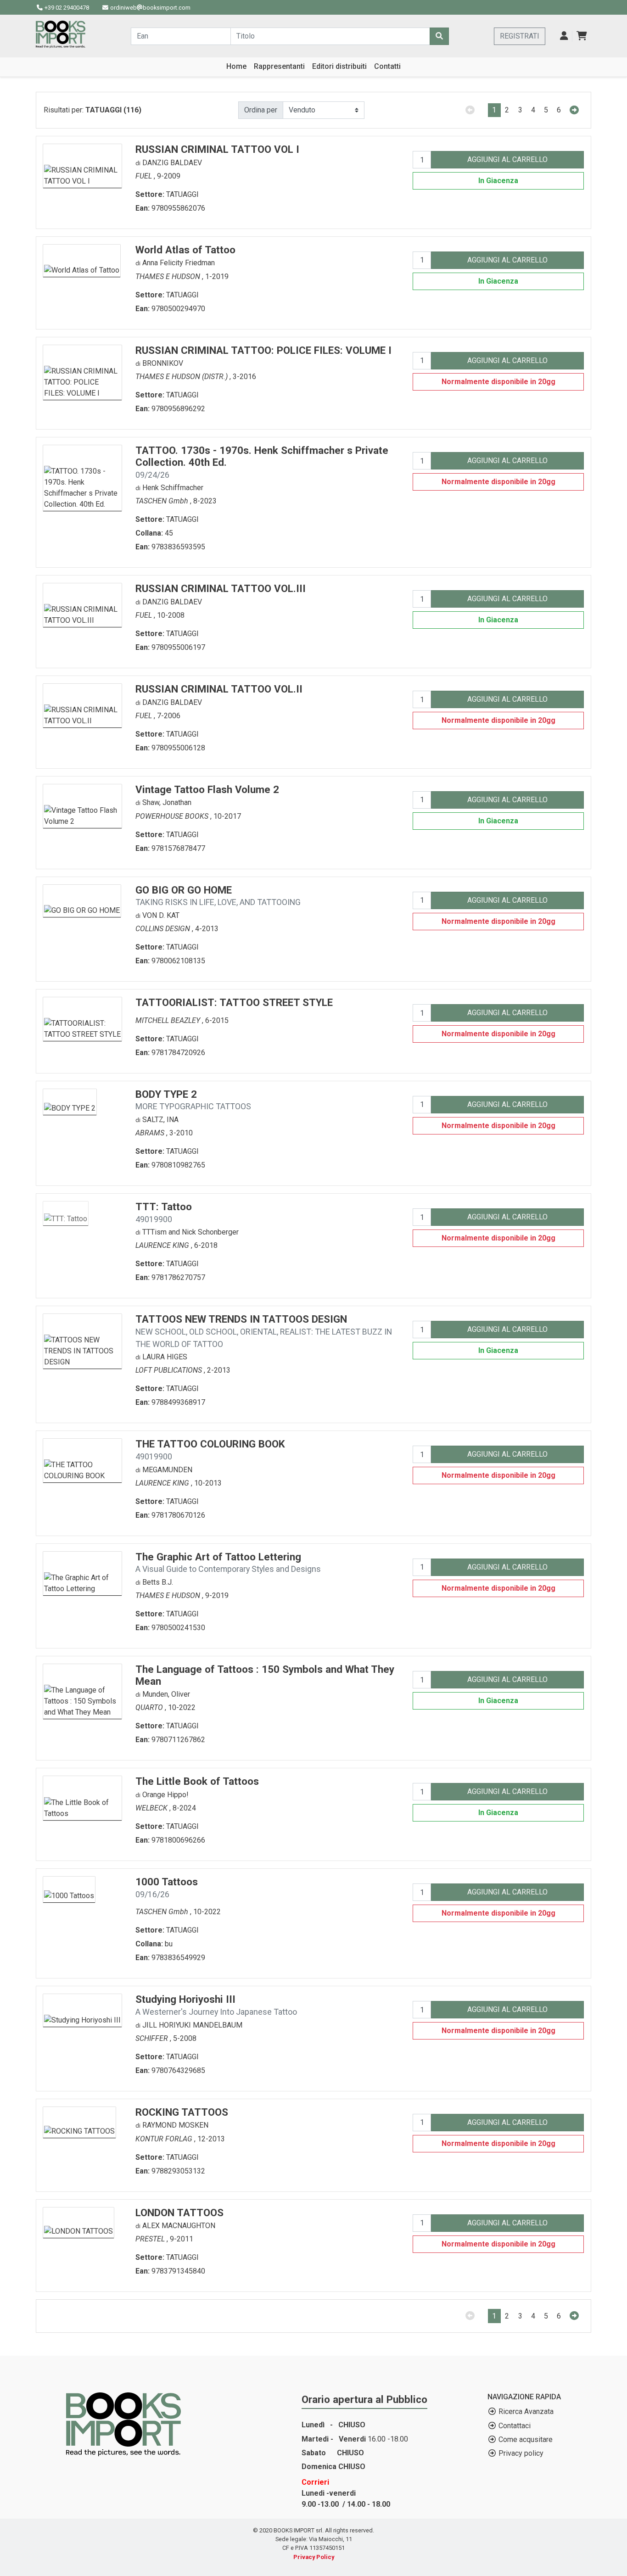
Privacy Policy (314, 2557)
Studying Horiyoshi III (216, 2005)
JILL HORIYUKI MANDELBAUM (192, 2025)
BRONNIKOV (163, 363)
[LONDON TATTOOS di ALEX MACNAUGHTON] (78, 2222)
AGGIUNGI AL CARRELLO (507, 159)
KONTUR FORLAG (165, 2139)
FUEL (145, 176)
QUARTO (150, 1707)
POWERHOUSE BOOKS (173, 816)
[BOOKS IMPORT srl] (61, 34)
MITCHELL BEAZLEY (169, 1020)
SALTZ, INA (160, 1120)
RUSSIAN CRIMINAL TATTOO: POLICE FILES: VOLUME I (263, 350)
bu (169, 1944)
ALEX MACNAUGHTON (179, 2226)
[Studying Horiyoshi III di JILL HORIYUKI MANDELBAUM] (82, 2010)
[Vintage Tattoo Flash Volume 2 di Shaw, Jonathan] (82, 805)
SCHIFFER (153, 2038)
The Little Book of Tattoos (197, 1781)
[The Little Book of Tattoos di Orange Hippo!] (82, 1797)
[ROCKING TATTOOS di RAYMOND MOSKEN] (79, 2121)
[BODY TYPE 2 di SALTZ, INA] (70, 1101)
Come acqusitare (526, 2439)
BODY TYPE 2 (193, 1100)
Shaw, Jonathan (167, 802)
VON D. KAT (161, 915)
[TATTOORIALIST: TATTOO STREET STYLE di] (82, 1018)
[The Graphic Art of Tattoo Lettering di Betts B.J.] (82, 1573)
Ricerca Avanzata (526, 2411)
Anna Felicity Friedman (179, 263)
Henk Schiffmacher (173, 488)
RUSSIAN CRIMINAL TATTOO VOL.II (219, 689)
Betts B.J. (158, 1582)
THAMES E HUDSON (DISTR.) (182, 377)
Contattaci (515, 2426)
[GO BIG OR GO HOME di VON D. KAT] (82, 900)
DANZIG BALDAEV (172, 163)
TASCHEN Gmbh (163, 501)
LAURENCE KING (163, 1245)
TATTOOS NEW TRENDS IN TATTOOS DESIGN (264, 1331)
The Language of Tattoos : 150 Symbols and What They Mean (265, 1675)
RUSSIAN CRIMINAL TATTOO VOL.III (221, 588)
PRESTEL (151, 2239)
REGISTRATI (520, 36)
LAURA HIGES (165, 1357)
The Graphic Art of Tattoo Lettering (228, 1562)
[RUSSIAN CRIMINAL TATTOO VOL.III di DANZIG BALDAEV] (82, 605)
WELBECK (152, 1808)
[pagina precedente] (470, 110)
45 (169, 533)
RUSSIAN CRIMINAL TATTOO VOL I (217, 149)
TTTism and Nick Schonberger (190, 1232)
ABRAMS (151, 1133)
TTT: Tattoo (164, 1212)
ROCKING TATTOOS (182, 2112)
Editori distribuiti (339, 66)
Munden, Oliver (166, 1694)
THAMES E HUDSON (169, 277)
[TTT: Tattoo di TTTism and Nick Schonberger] (66, 1213)
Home (236, 66)
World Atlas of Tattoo (185, 250)
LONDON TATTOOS (179, 2213)
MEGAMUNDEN (167, 1470)
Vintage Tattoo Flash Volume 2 (207, 789)
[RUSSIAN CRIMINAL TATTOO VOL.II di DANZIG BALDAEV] (82, 705)
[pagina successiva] (574, 110)
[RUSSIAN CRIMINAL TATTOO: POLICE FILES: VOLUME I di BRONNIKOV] (82, 372)
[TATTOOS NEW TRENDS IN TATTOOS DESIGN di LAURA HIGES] (82, 1341)
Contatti (387, 66)
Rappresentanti (279, 66)
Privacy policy (521, 2453)
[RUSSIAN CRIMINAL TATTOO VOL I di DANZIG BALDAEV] (82, 165)
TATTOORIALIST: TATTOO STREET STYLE (234, 1002)
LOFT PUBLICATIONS (170, 1370)
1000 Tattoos (167, 1887)
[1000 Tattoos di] (69, 1889)
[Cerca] (439, 36)
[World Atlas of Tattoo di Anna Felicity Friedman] (82, 260)
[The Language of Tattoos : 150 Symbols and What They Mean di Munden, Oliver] (82, 1690)
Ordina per (261, 110)
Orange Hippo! (165, 1795)
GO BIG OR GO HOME (218, 896)
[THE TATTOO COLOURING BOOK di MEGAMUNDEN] (82, 1460)
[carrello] (582, 36)
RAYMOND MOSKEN (175, 2125)
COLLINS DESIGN (164, 929)
